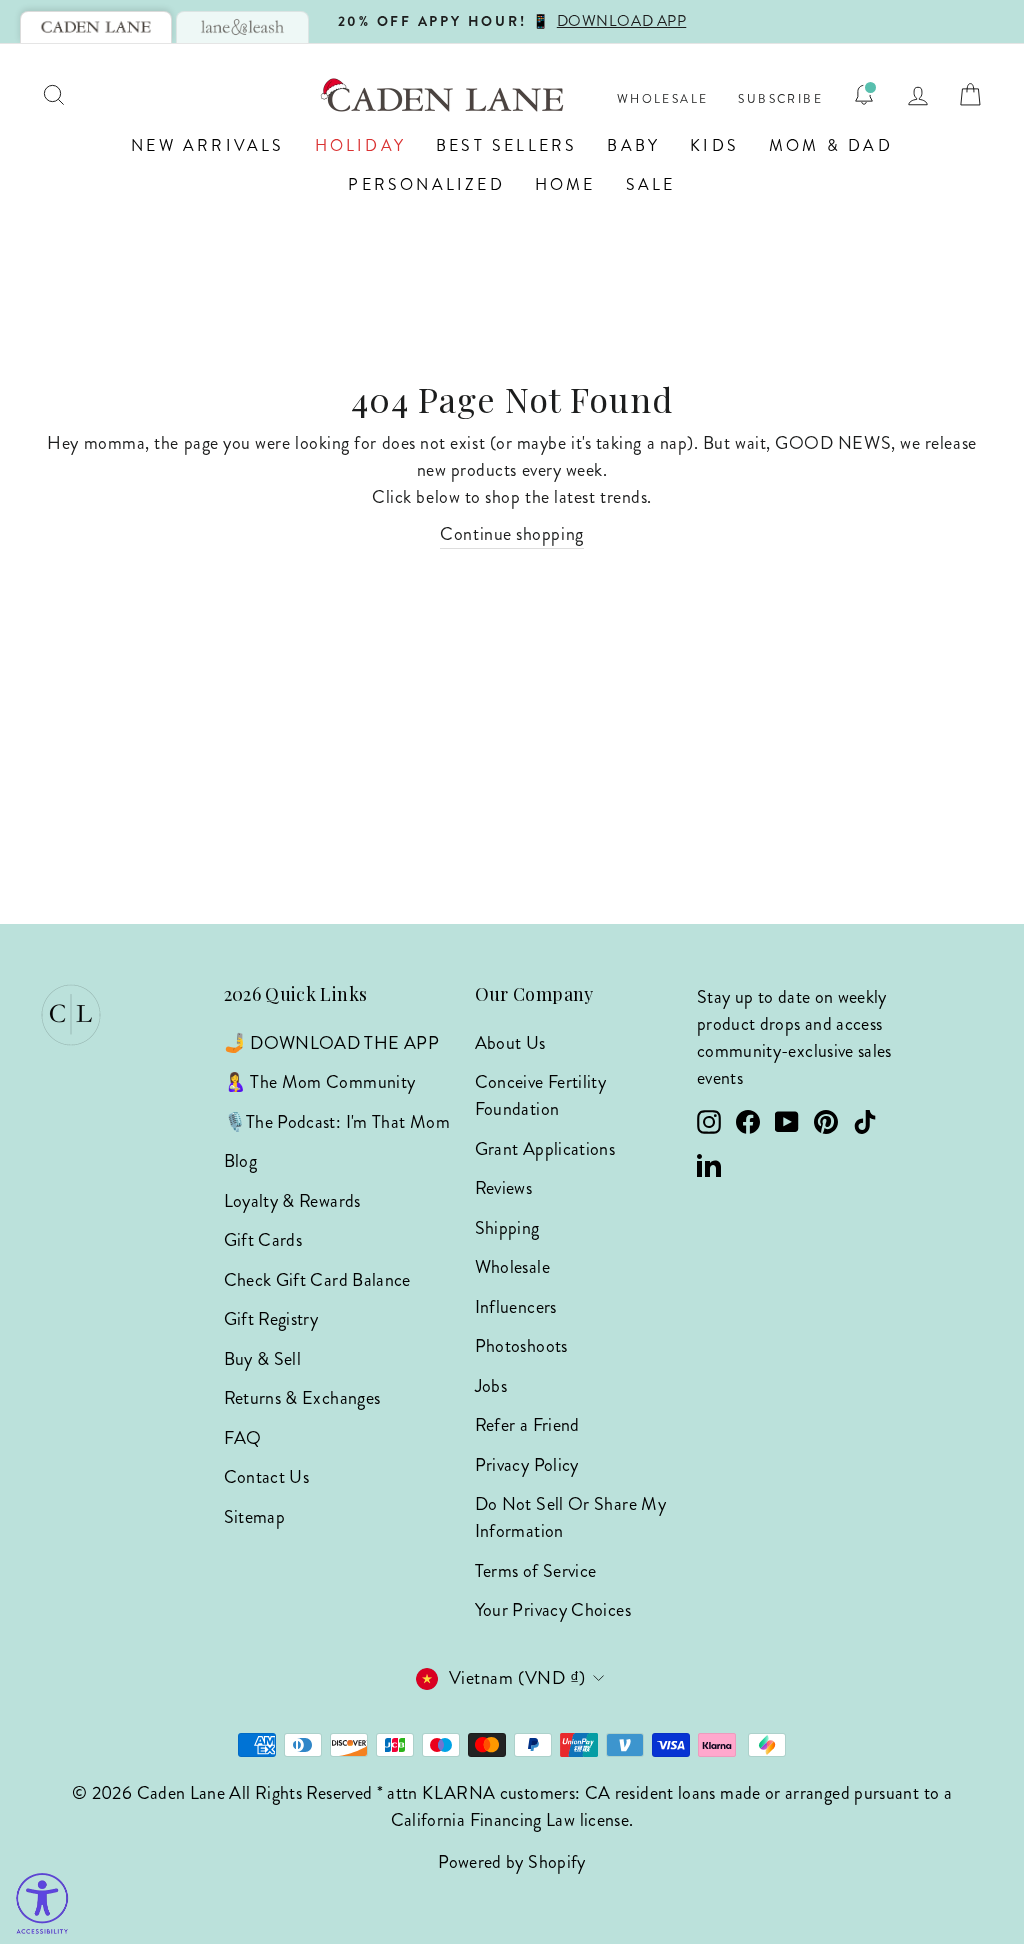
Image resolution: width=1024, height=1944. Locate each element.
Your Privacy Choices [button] (553, 1610)
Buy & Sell (263, 1359)
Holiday (360, 145)
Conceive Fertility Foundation (540, 1095)
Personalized (426, 184)
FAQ (243, 1438)
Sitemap (255, 1517)
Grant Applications (545, 1149)
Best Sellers (506, 145)
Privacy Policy (527, 1465)
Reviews (504, 1188)
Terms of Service (536, 1571)
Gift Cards (263, 1240)
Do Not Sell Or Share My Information (570, 1517)
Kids (714, 145)
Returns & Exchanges (302, 1398)
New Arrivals (207, 145)
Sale (651, 184)
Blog (240, 1161)
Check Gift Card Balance (317, 1280)
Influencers (516, 1307)
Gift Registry (271, 1319)
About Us (510, 1043)
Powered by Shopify (511, 1862)
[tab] (96, 27)
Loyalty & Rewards (292, 1201)
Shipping (507, 1228)
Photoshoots (521, 1346)
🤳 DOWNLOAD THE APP (331, 1043)
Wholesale (663, 99)
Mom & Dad (831, 145)
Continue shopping (511, 534)
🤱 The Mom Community (320, 1082)
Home (565, 184)
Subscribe (780, 99)
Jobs (491, 1386)
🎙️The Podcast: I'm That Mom (337, 1122)
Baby (633, 145)
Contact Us (267, 1477)
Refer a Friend (527, 1425)
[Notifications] (864, 95)
